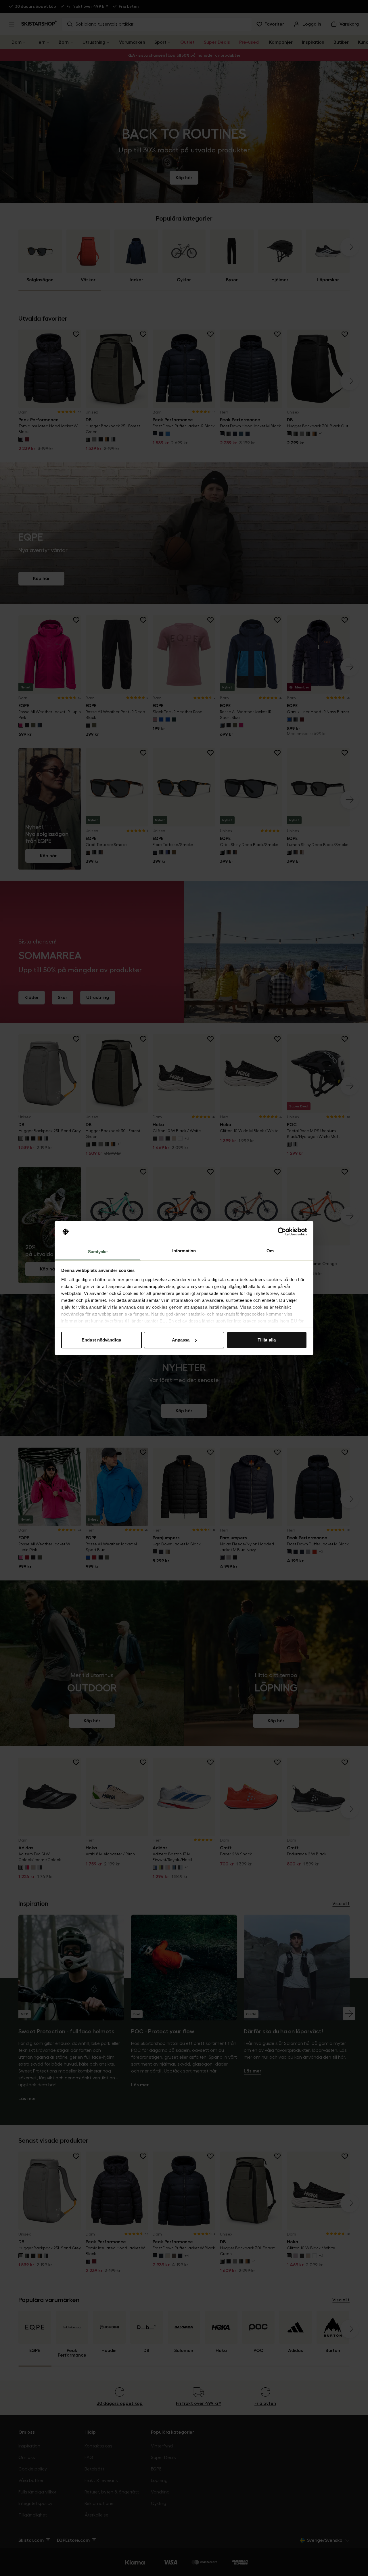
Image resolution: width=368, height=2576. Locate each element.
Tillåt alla (267, 1340)
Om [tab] (270, 1251)
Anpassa (181, 1340)
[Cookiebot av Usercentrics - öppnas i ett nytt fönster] (282, 1232)
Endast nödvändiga (101, 1340)
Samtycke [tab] (98, 1252)
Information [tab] (184, 1251)
